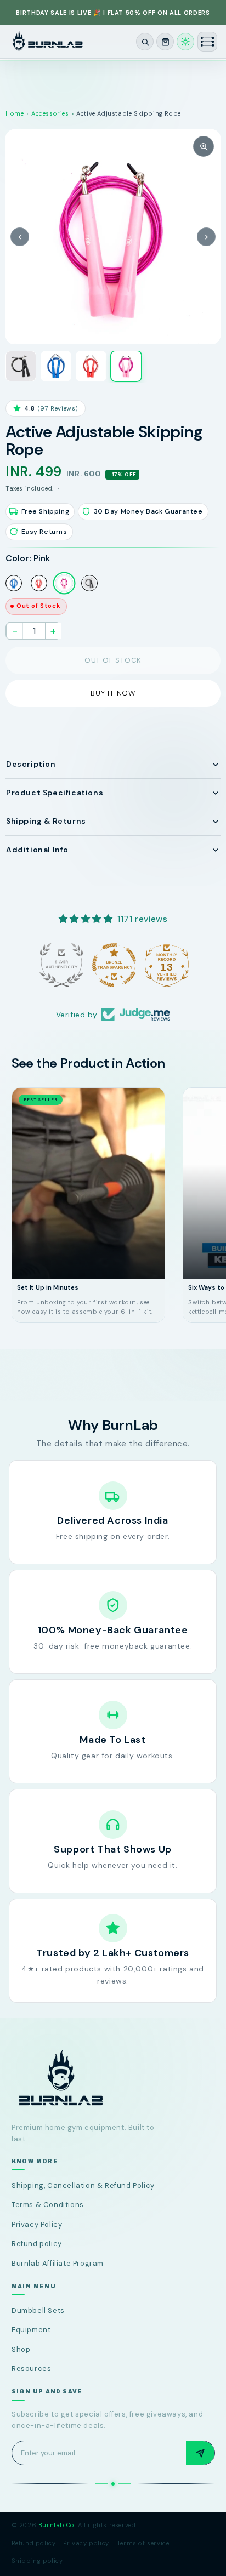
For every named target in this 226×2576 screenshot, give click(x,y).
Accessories (50, 113)
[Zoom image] (204, 146)
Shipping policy (37, 2561)
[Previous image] (20, 237)
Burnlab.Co (56, 2525)
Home (15, 113)
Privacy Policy (37, 2224)
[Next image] (206, 237)
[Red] (39, 583)
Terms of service (143, 2543)
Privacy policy (86, 2543)
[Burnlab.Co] (47, 42)
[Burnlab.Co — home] (113, 2079)
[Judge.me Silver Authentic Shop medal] (60, 965)
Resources (31, 2369)
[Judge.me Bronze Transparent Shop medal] (113, 965)
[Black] (89, 583)
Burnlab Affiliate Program (58, 2263)
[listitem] (21, 366)
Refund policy (37, 2244)
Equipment (31, 2330)
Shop (21, 2349)
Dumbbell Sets (38, 2310)
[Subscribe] (200, 2453)
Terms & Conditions (48, 2205)
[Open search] (145, 42)
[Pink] (64, 583)
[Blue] (14, 583)
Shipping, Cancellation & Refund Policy (83, 2185)
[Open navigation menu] (207, 42)
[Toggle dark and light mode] (185, 42)
